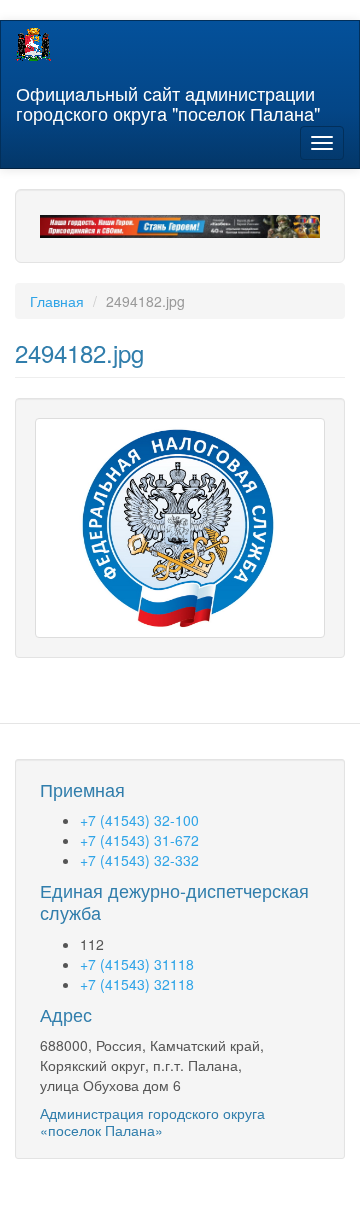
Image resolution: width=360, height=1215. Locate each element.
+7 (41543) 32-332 (139, 860)
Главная (57, 301)
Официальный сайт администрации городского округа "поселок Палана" (168, 99)
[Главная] (33, 44)
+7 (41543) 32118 (137, 984)
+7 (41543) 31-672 (139, 840)
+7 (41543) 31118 (137, 964)
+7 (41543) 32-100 (139, 820)
